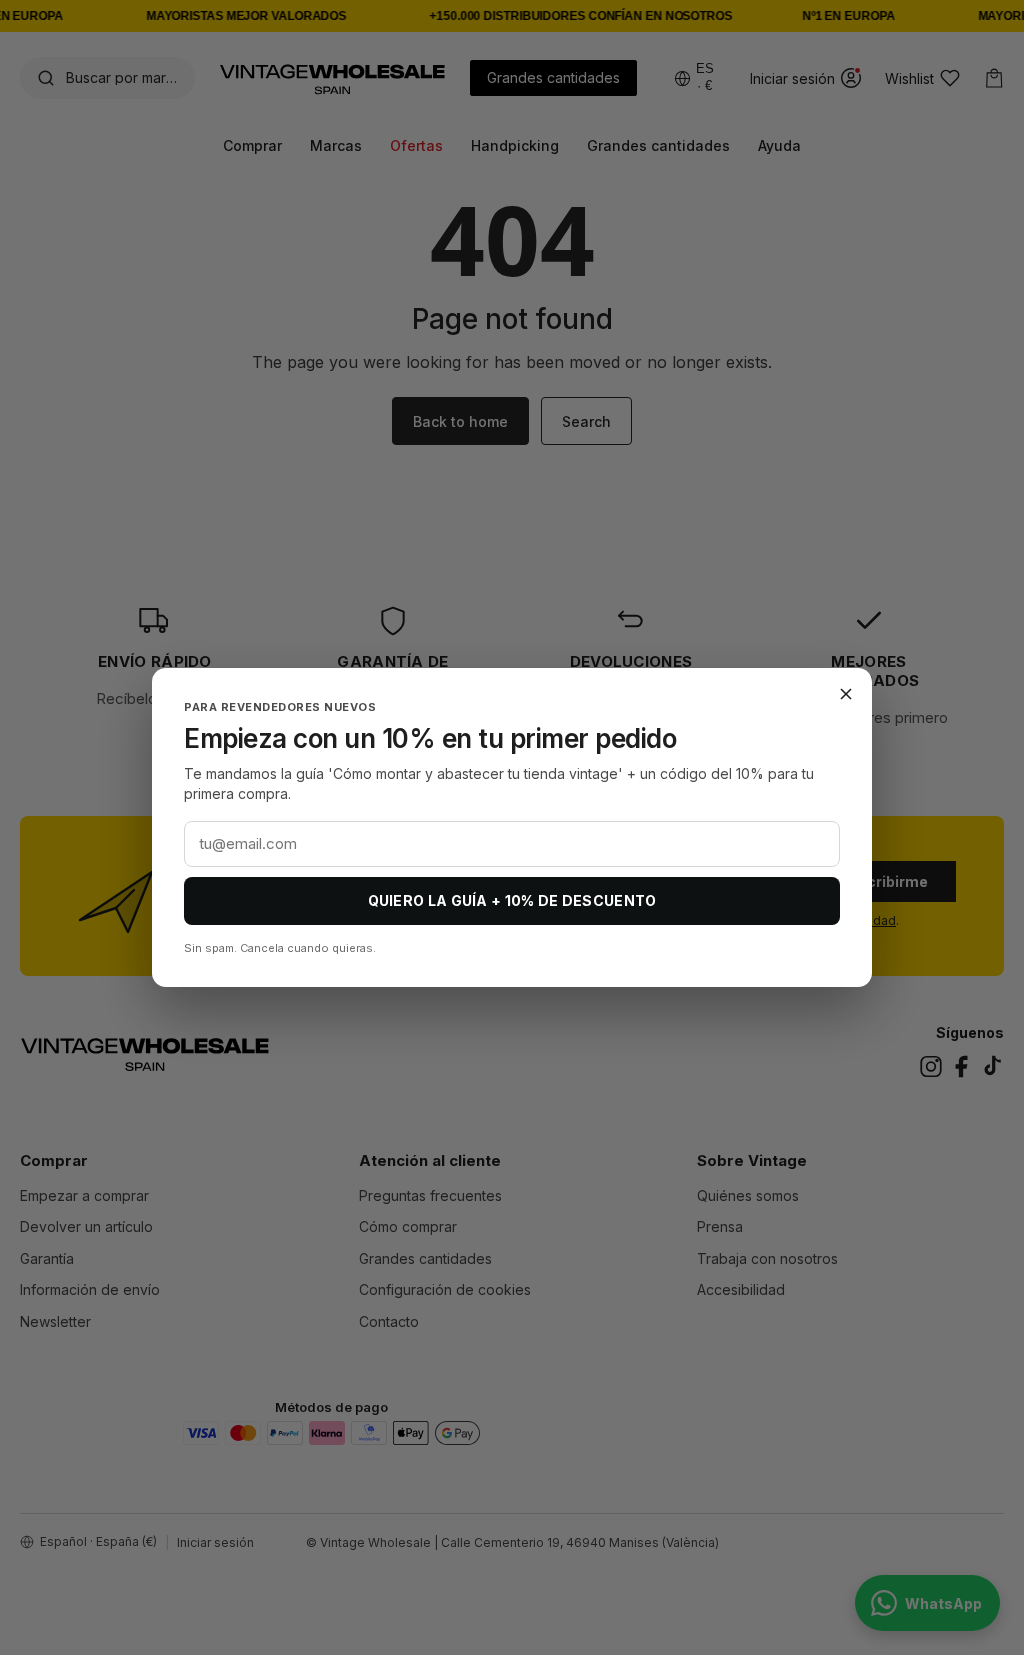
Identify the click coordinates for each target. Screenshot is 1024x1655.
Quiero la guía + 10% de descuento (512, 900)
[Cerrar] (846, 694)
